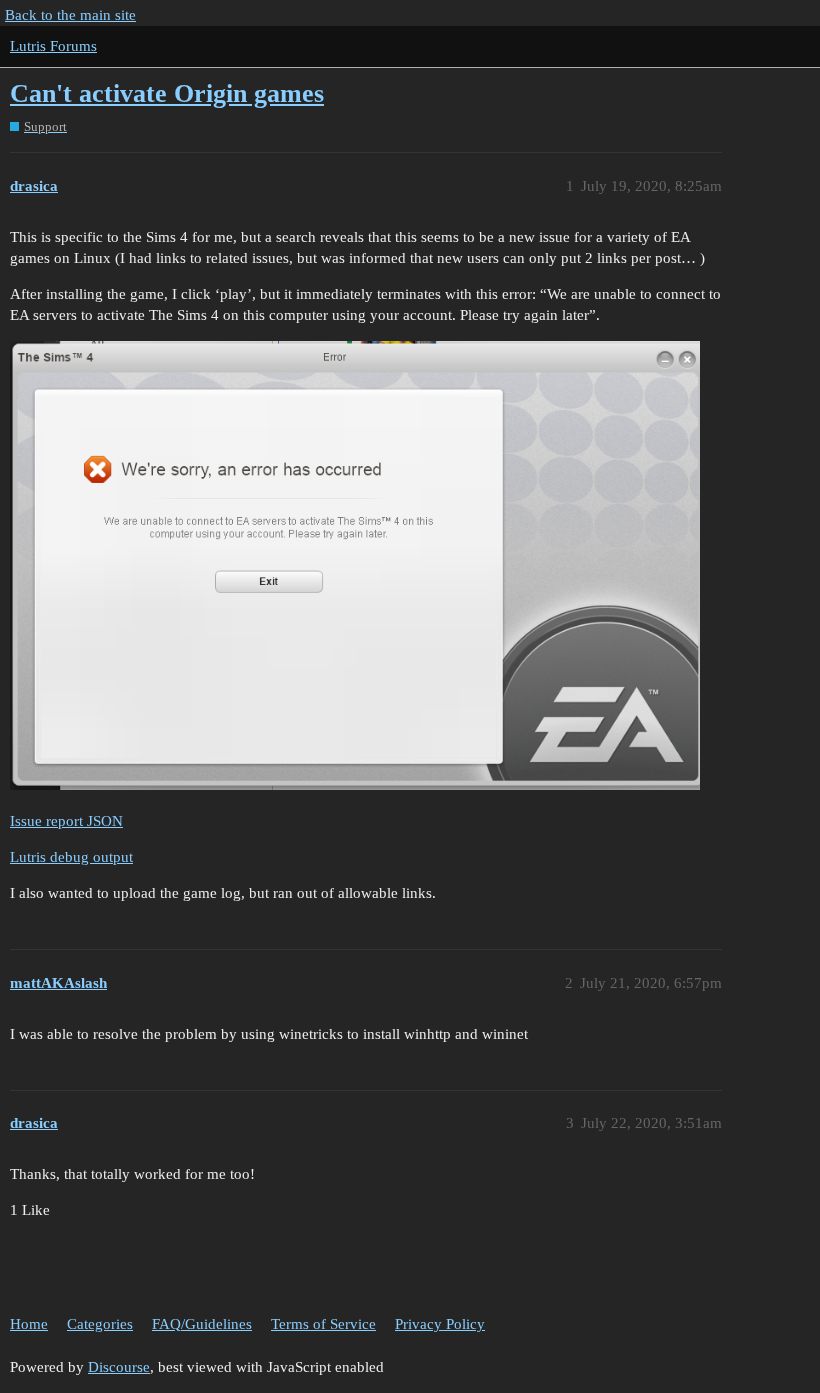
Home (29, 1324)
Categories (100, 1324)
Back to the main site (70, 15)
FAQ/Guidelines (202, 1324)
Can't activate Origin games (167, 93)
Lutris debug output (71, 857)
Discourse (119, 1367)
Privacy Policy (440, 1324)
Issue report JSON (66, 821)
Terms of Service (323, 1324)
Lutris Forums (53, 46)
